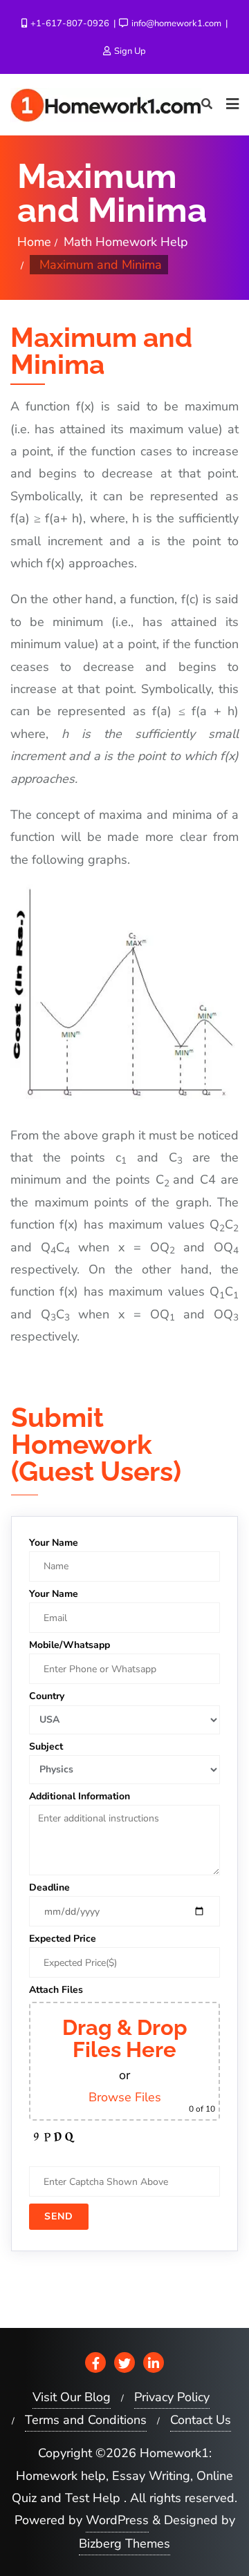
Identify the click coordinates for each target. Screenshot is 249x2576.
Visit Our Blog (72, 2397)
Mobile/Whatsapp (70, 1645)
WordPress (117, 2520)
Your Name (54, 1543)
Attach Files (56, 1990)
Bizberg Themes (124, 2544)
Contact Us (201, 2420)
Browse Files (125, 2097)
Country (47, 1696)
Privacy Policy (172, 2397)
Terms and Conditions (86, 2420)
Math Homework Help (126, 242)
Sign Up (129, 51)
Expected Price (63, 1939)
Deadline (49, 1887)
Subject (46, 1746)
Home (34, 242)
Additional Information (80, 1796)
